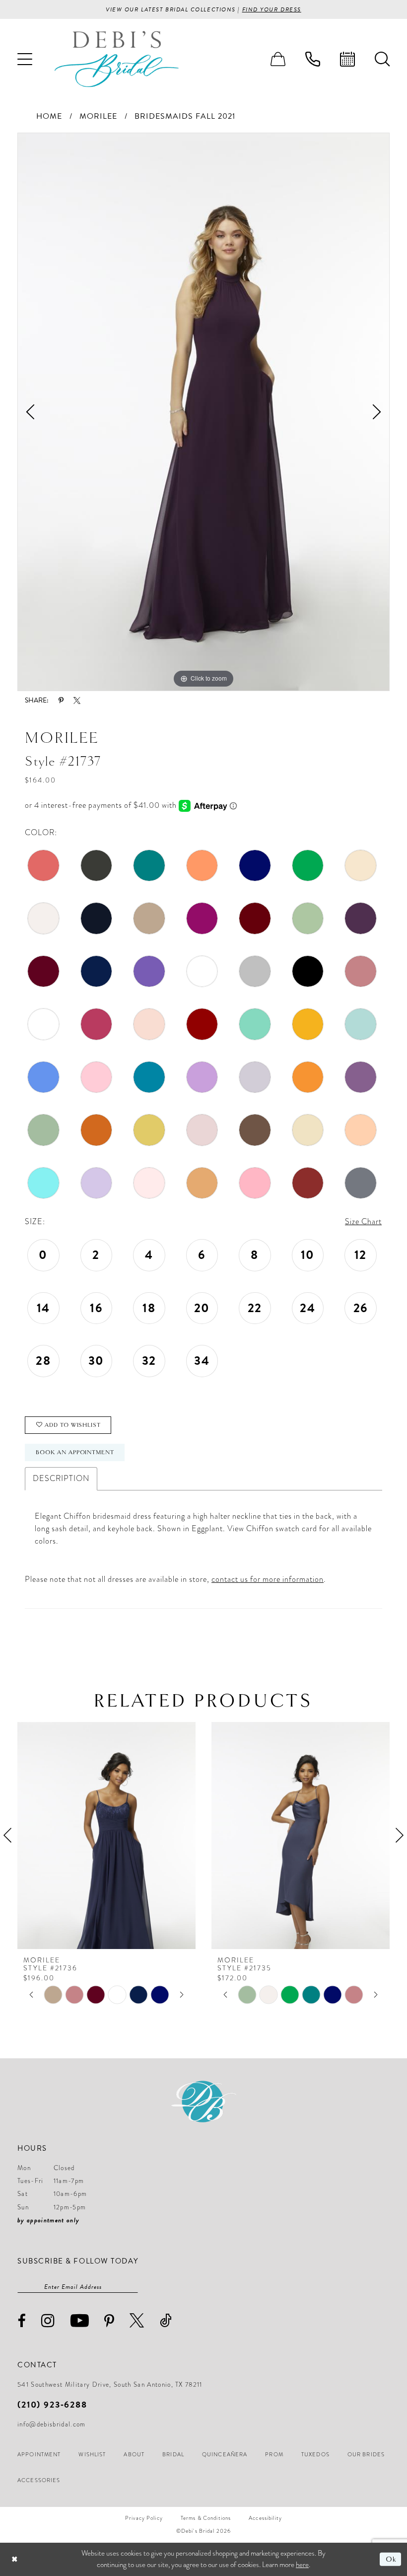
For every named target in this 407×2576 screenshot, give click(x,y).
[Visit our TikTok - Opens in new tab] (166, 2320)
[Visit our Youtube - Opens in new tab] (80, 2320)
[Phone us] (313, 59)
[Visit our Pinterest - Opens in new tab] (109, 2321)
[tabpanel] (203, 412)
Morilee (98, 116)
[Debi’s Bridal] (117, 59)
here (302, 2565)
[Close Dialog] (15, 2559)
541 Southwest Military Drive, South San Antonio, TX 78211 (110, 2385)
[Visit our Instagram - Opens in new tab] (48, 2320)
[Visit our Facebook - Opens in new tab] (22, 2321)
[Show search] (382, 59)
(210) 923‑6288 (52, 2404)
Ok (391, 2559)
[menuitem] (25, 59)
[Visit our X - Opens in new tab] (137, 2320)
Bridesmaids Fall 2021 (185, 116)
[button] (25, 59)
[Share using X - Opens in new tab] (77, 701)
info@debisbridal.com (52, 2424)
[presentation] (168, 1835)
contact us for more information (268, 1579)
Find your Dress (272, 9)
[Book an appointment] (347, 59)
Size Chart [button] (363, 1222)
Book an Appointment (75, 1452)
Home (49, 116)
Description (61, 1479)
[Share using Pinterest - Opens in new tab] (61, 701)
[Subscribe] (133, 2287)
